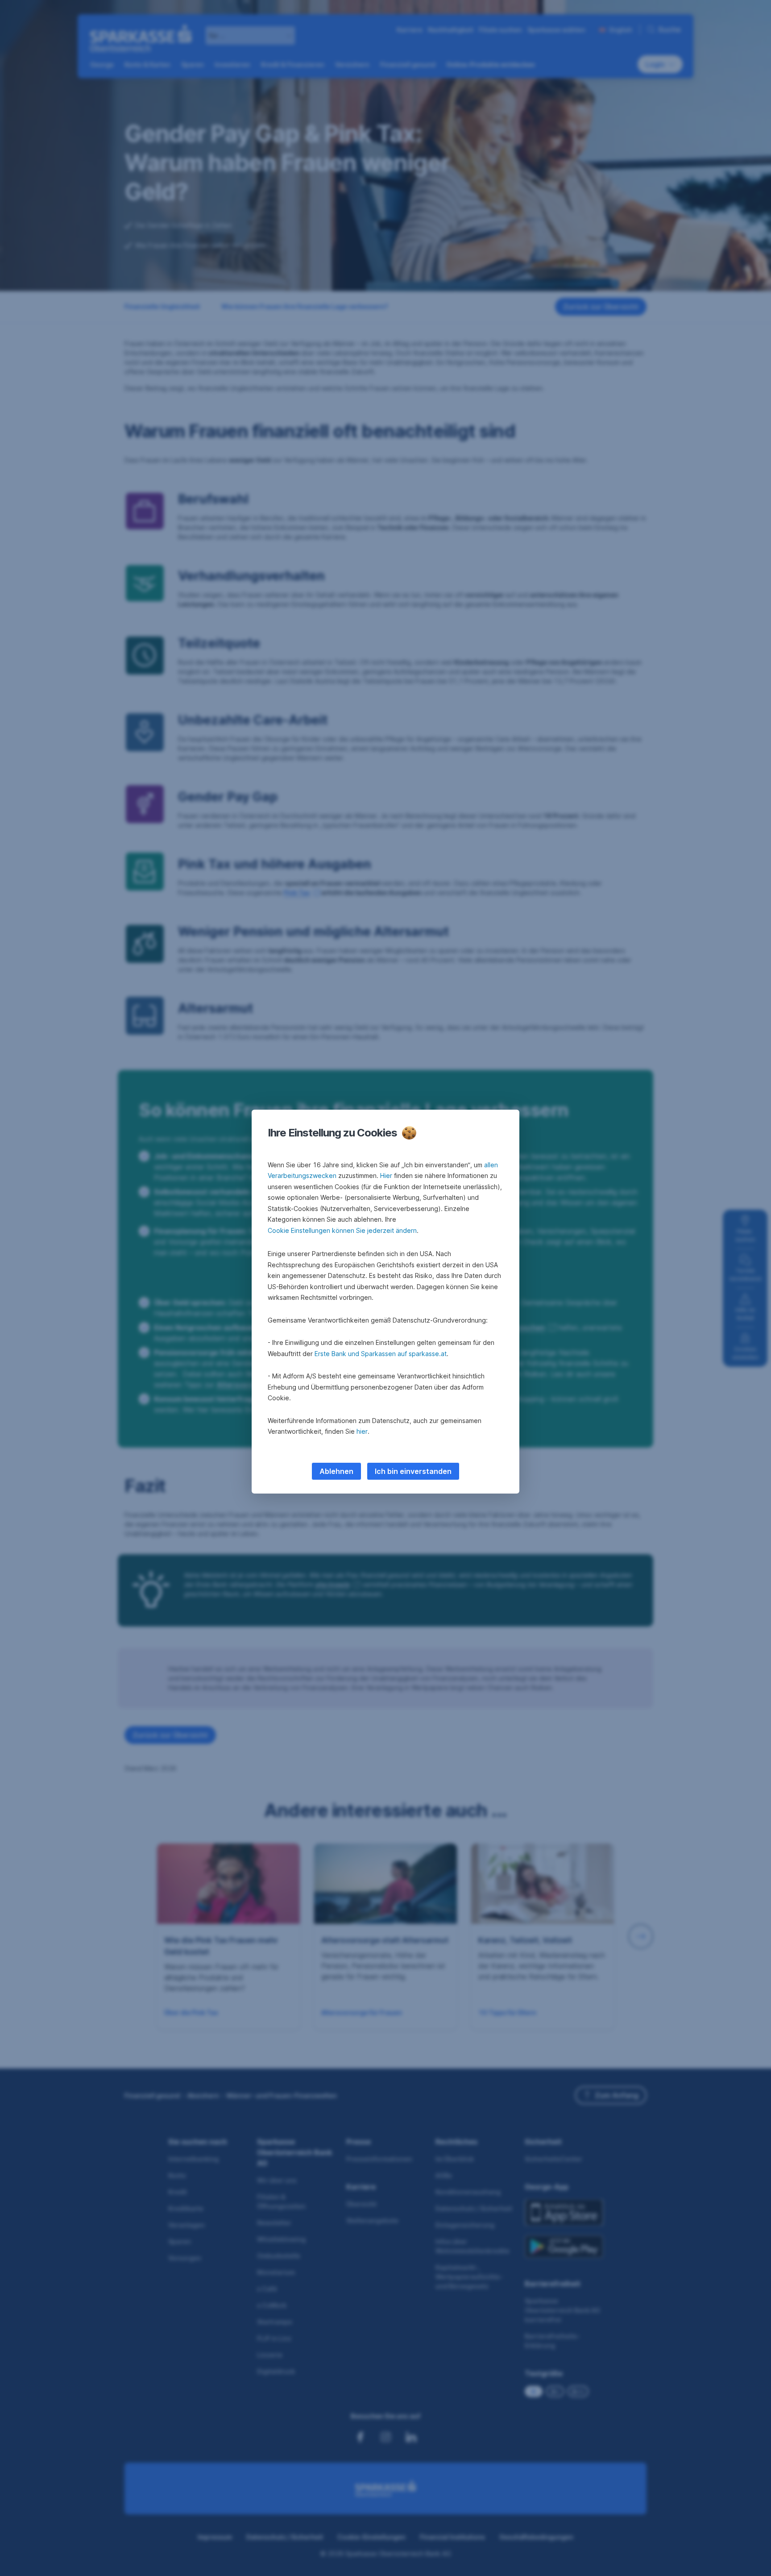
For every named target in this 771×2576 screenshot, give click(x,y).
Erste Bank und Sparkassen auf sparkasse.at (381, 1354)
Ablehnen (336, 1471)
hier (362, 1431)
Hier (386, 1176)
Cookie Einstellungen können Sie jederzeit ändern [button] (342, 1230)
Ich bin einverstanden (413, 1471)
